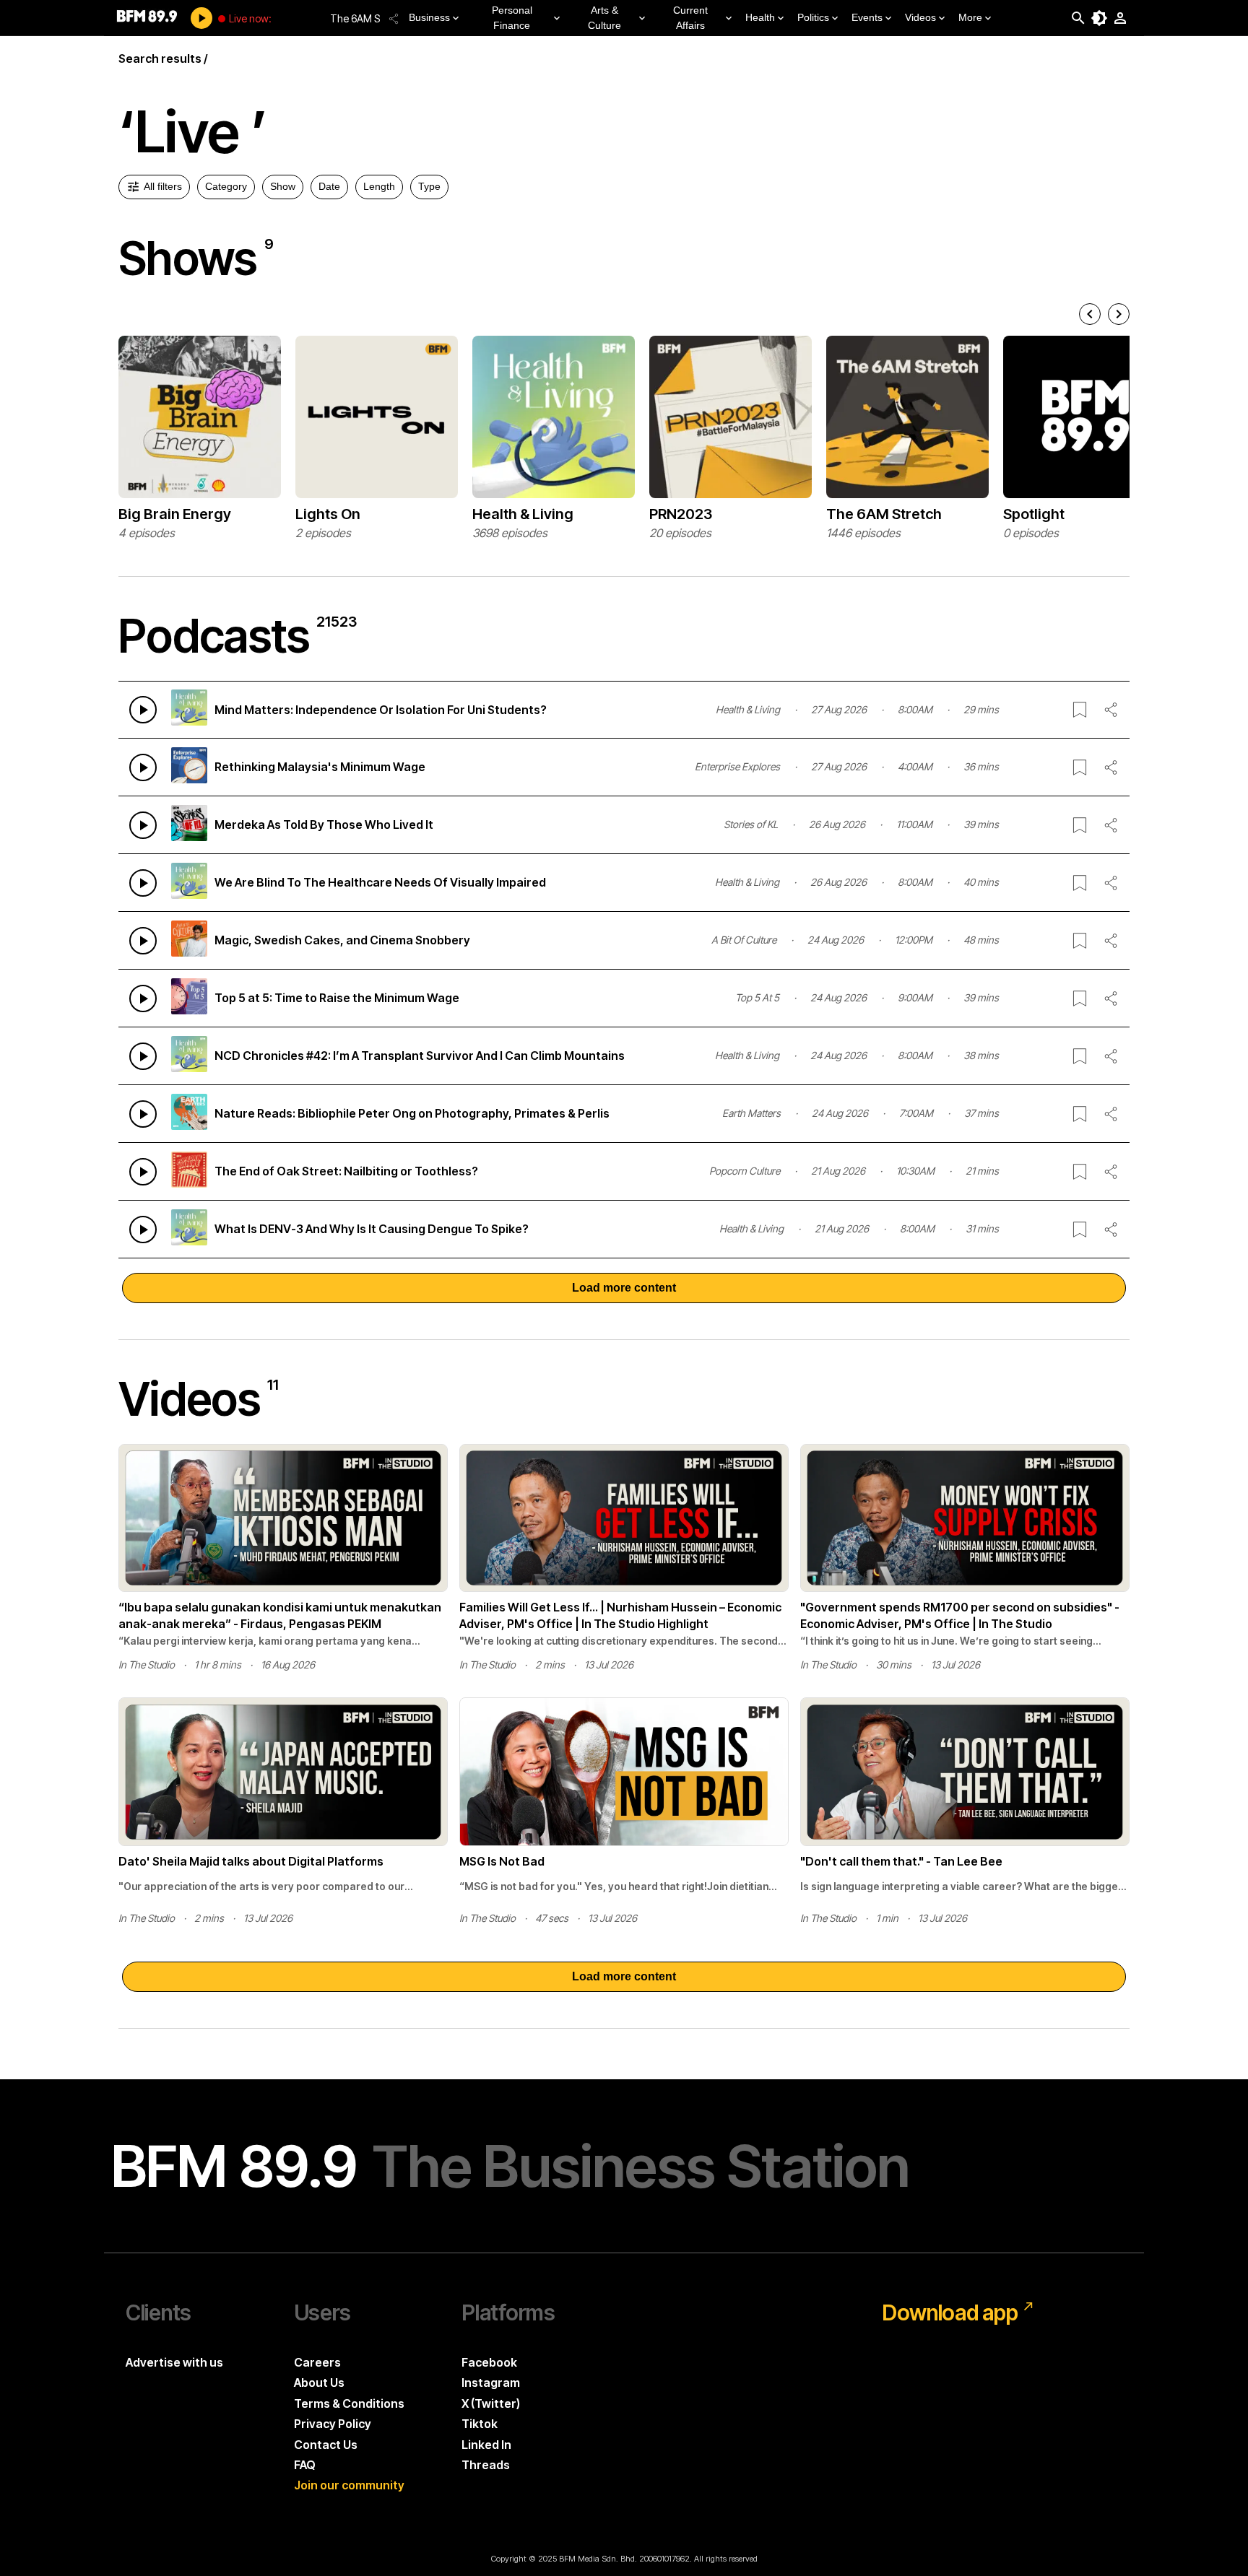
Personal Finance (512, 18)
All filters (163, 186)
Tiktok (480, 2424)
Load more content (624, 1288)
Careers (317, 2362)
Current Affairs (690, 18)
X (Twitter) (491, 2403)
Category (226, 186)
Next (1140, 438)
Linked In (486, 2445)
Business (429, 17)
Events (867, 17)
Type (429, 186)
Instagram (491, 2383)
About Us (319, 2383)
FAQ (305, 2465)
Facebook (489, 2362)
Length (379, 186)
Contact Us (326, 2445)
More (970, 17)
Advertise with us (174, 2362)
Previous (108, 438)
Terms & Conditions (349, 2403)
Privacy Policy (333, 2424)
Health (760, 17)
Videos (920, 17)
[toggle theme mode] (1099, 18)
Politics (813, 17)
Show (283, 186)
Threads (486, 2465)
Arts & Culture (604, 18)
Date (329, 186)
